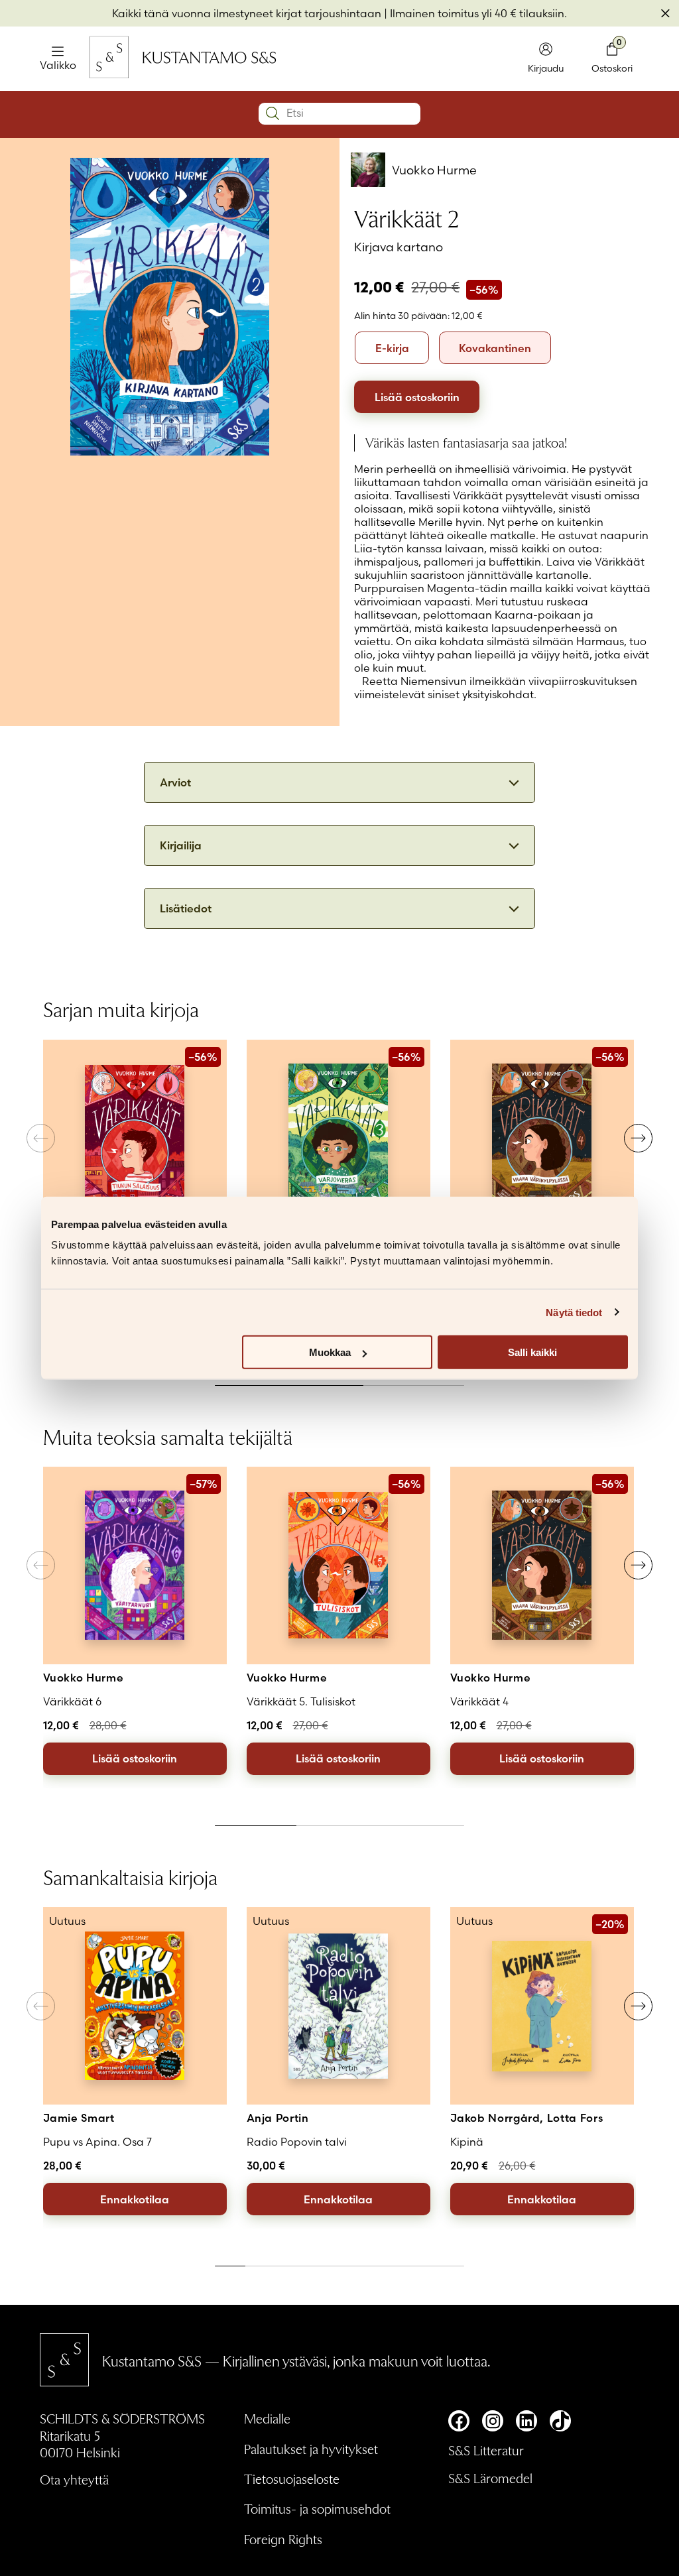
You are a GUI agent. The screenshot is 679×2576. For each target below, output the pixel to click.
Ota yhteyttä (74, 2479)
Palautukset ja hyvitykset (311, 2449)
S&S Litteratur (486, 2450)
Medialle (267, 2418)
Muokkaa (330, 1352)
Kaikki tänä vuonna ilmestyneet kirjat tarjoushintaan (247, 13)
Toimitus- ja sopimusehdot (317, 2508)
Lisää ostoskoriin (417, 397)
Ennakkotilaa (135, 2199)
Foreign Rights (283, 2539)
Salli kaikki (532, 1352)
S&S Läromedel (490, 2478)
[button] (638, 1138)
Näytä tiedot (574, 1312)
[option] (392, 348)
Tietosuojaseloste (292, 2479)
